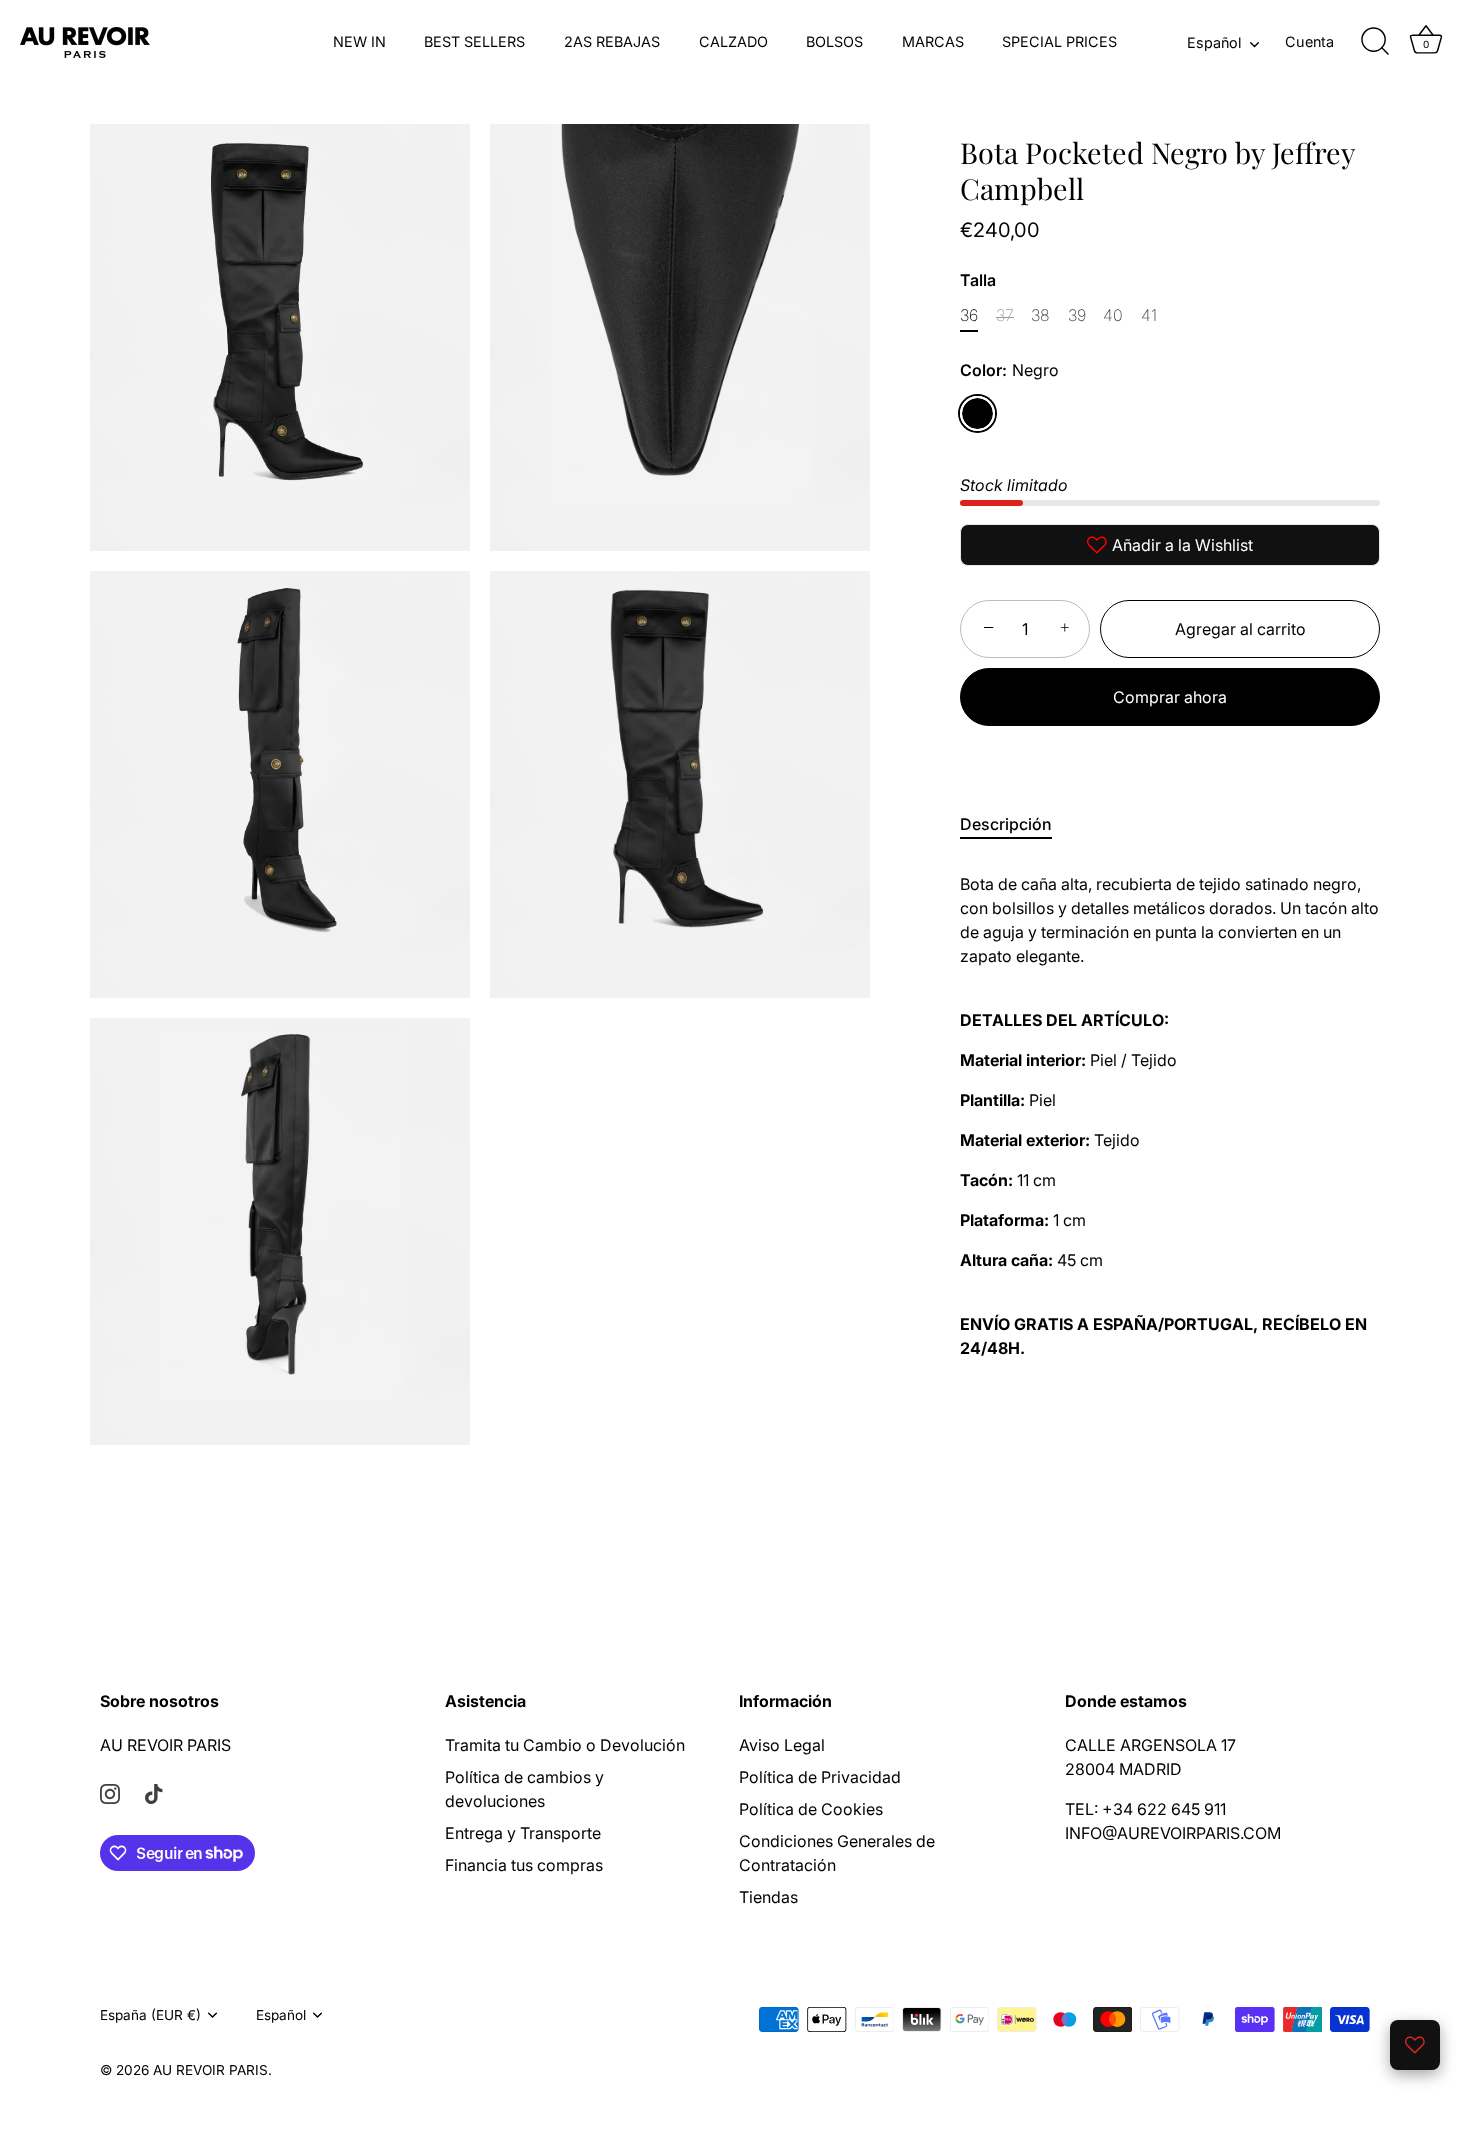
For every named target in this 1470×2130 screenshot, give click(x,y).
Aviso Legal (782, 1745)
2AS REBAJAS (612, 41)
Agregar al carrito (1240, 629)
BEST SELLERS (474, 41)
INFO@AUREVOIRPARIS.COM (1173, 1833)
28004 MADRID (1123, 1769)
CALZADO (733, 41)
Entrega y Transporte (523, 1833)
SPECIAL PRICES (1059, 41)
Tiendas (768, 1897)
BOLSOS (834, 41)
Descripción (1006, 824)
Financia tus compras (524, 1865)
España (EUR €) (150, 2015)
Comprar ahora (1170, 697)
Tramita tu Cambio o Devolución (565, 1745)
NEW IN (359, 41)
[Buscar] (1375, 42)
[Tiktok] (154, 1793)
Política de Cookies (811, 1809)
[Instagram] (110, 1793)
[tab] (1016, 824)
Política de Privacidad (820, 1777)
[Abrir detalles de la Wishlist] (1415, 2045)
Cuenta (1309, 41)
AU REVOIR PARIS (165, 1745)
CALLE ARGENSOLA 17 (1150, 1745)
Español (1214, 42)
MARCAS (933, 41)
